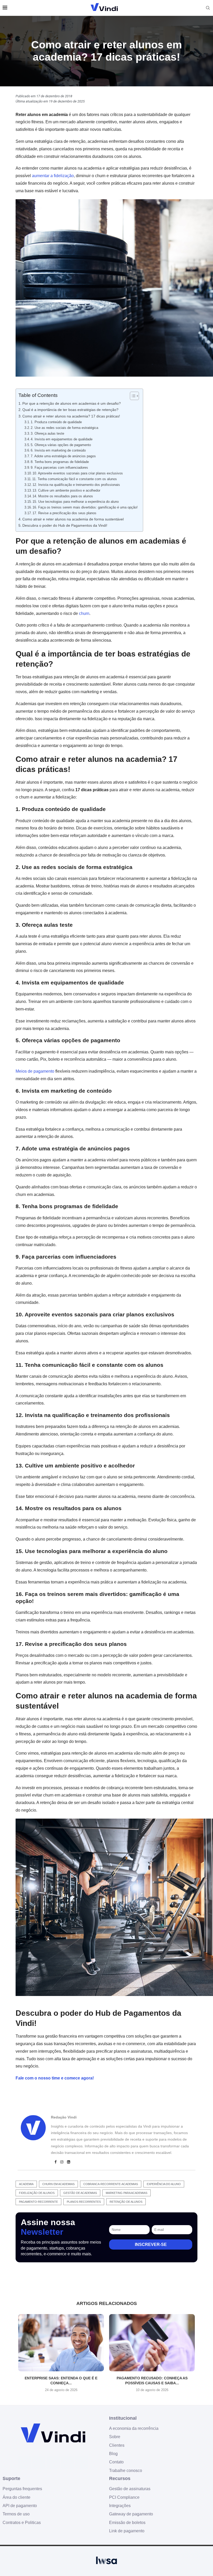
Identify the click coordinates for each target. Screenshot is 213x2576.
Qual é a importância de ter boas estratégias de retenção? (70, 410)
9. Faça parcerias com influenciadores (59, 468)
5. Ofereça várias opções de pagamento (61, 445)
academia (26, 2184)
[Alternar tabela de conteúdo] (132, 396)
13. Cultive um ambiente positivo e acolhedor (66, 490)
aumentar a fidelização (53, 176)
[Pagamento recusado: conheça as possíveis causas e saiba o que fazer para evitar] (152, 2343)
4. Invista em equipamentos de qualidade (62, 439)
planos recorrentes (84, 2202)
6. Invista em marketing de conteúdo (58, 450)
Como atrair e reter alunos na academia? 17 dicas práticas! (71, 416)
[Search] (208, 8)
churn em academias (58, 2184)
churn (84, 613)
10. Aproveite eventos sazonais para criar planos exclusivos (78, 473)
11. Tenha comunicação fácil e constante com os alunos (75, 479)
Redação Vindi (64, 2117)
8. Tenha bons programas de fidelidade (60, 462)
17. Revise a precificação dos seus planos (64, 513)
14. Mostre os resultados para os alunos (63, 496)
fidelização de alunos (37, 2193)
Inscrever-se (151, 2245)
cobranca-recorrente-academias (111, 2184)
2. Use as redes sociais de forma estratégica (64, 428)
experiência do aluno (164, 2184)
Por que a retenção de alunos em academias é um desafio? (72, 403)
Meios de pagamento (35, 1071)
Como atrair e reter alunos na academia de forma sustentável (73, 519)
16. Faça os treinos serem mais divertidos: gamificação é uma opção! (85, 507)
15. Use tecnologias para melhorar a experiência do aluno (76, 502)
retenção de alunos (126, 2202)
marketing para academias (127, 2193)
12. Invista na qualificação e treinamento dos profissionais (76, 485)
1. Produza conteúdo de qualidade (56, 422)
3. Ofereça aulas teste (47, 433)
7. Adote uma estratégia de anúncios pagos (63, 456)
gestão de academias (80, 2193)
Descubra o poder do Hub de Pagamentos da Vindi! (65, 525)
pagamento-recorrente (38, 2202)
